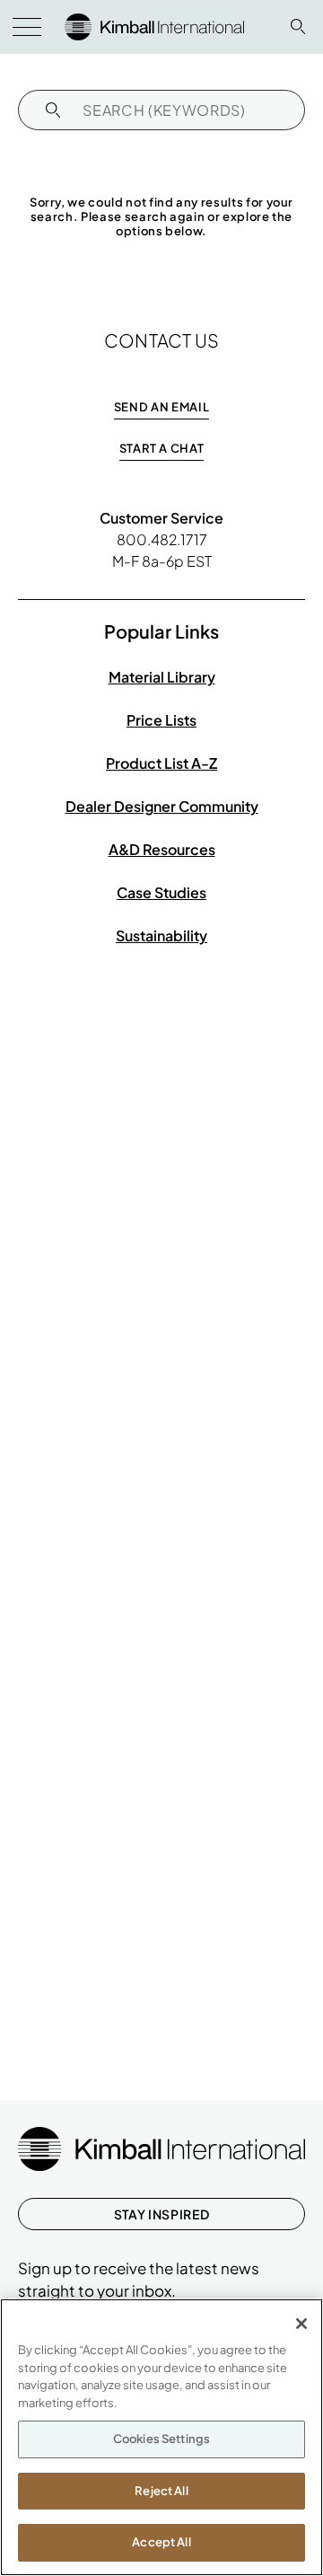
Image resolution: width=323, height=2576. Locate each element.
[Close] (301, 2324)
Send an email (161, 407)
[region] (161, 2437)
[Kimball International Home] (154, 25)
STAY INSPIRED (161, 2214)
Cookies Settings (161, 2439)
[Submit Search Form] (53, 110)
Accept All (161, 2542)
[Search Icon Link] (298, 26)
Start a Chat (162, 448)
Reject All (161, 2491)
